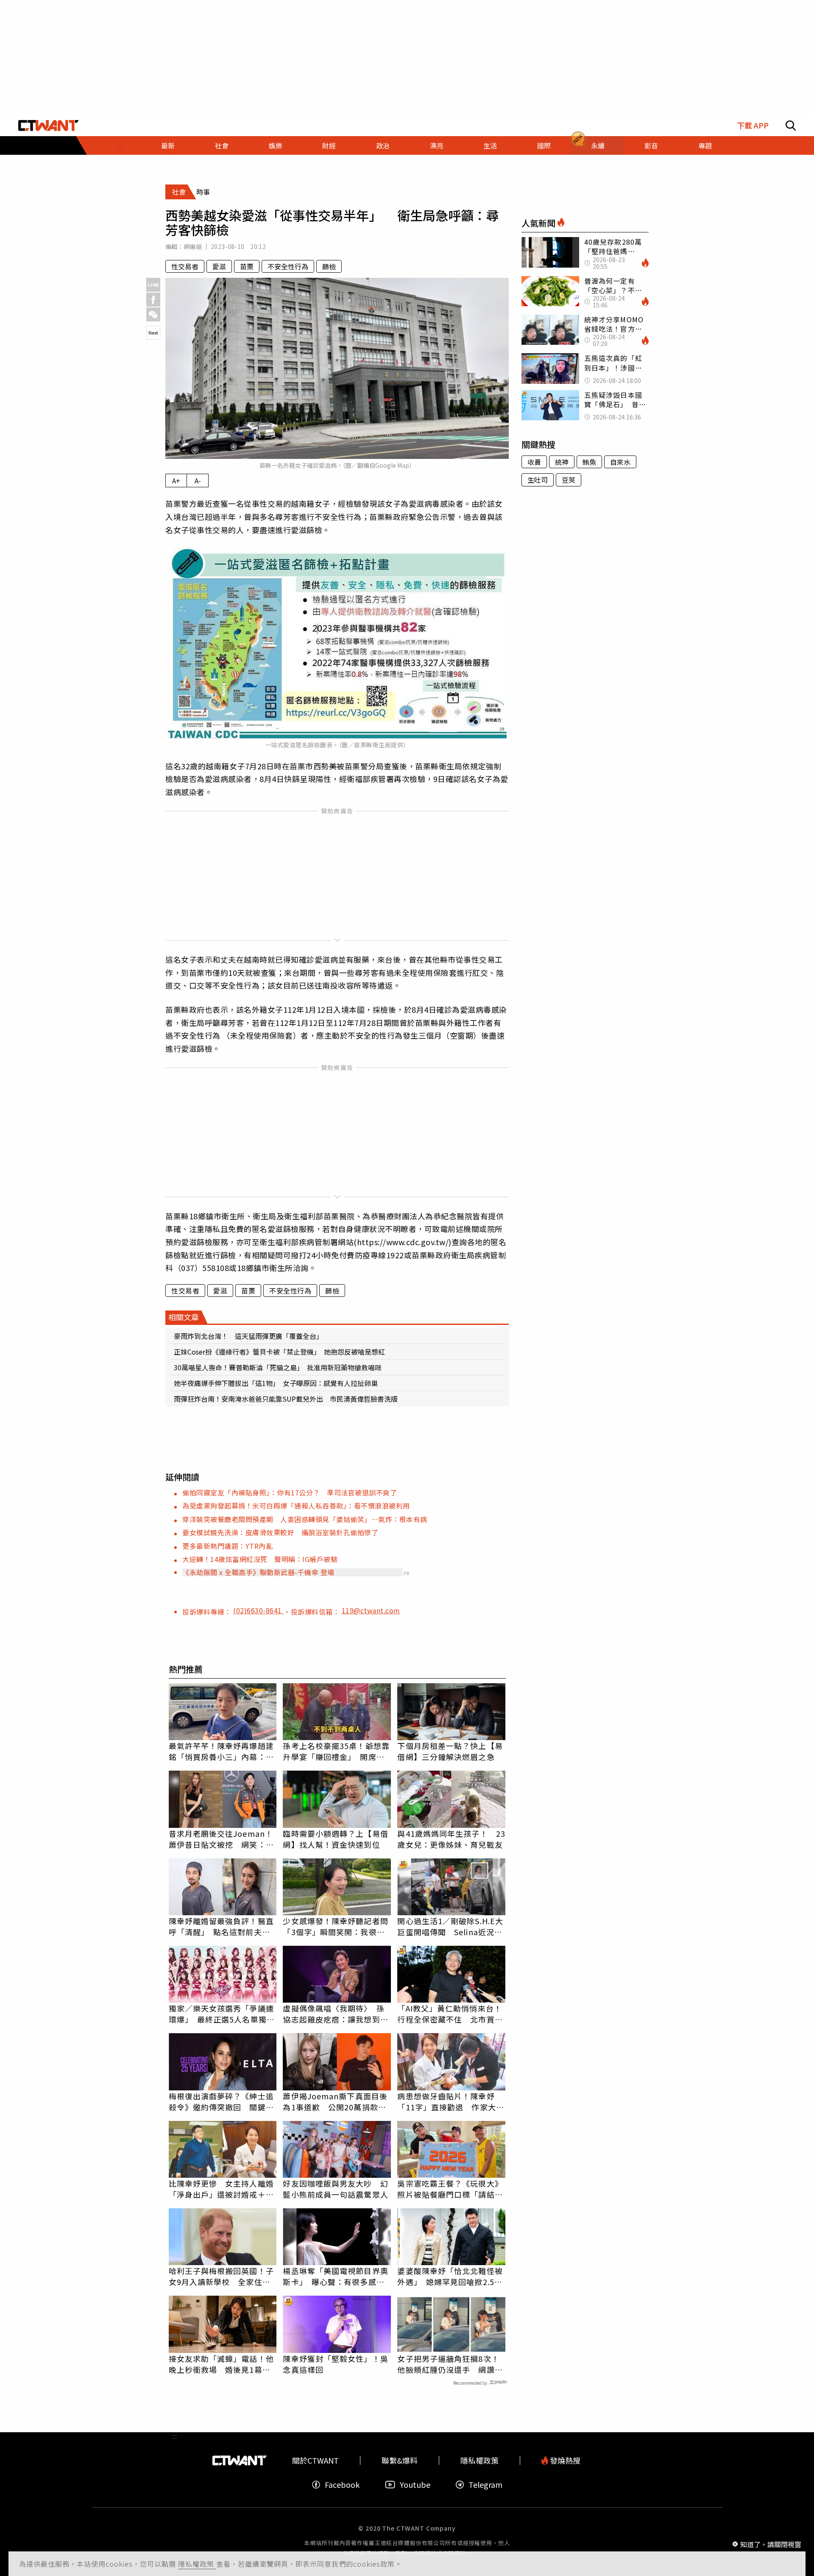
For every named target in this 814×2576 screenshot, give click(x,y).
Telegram (485, 2485)
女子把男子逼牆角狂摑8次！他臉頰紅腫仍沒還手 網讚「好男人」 (448, 2364)
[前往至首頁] (49, 126)
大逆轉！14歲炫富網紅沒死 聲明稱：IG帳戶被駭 (260, 1559)
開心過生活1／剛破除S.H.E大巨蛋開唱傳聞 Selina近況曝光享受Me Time (450, 1926)
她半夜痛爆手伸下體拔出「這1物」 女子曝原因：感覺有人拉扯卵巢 (276, 1383)
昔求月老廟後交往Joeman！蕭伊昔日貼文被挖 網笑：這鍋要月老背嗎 (221, 1839)
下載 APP (753, 125)
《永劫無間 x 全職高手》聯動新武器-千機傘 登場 (258, 1572)
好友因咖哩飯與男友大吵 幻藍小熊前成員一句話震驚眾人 (335, 2189)
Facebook (342, 2485)
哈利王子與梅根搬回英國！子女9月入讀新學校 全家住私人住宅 (221, 2276)
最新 (168, 145)
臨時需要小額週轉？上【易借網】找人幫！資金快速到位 (335, 1839)
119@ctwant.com (371, 1610)
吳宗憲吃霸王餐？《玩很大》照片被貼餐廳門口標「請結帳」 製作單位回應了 (450, 2189)
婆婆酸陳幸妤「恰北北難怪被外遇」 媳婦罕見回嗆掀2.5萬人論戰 (450, 2276)
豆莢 (569, 480)
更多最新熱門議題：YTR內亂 (227, 1546)
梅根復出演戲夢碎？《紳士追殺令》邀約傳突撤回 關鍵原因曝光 (221, 2101)
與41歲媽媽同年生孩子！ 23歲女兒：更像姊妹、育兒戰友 (451, 1839)
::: (120, 145)
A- (198, 481)
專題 (705, 145)
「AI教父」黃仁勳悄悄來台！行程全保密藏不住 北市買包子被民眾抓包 (450, 2014)
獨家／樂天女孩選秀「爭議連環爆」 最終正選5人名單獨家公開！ (222, 2014)
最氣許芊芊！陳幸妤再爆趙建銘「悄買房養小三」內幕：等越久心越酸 (221, 1751)
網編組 (193, 246)
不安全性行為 (288, 266)
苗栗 (247, 266)
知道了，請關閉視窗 (771, 2544)
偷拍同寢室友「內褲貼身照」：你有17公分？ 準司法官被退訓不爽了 (290, 1492)
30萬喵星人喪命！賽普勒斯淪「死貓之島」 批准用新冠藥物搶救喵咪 (278, 1367)
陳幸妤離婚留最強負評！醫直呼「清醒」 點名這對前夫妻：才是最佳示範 (221, 1926)
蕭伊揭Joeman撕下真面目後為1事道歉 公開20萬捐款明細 (335, 2101)
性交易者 (185, 266)
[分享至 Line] (153, 285)
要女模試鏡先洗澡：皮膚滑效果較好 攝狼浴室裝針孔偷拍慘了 (280, 1532)
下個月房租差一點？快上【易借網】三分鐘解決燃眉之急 (450, 1751)
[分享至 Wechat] (153, 314)
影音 (651, 145)
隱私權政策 (197, 2564)
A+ (176, 481)
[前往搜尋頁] (791, 126)
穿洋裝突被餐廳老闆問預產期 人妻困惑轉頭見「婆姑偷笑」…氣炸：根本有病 (305, 1519)
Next (153, 332)
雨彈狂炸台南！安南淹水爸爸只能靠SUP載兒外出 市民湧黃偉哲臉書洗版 (286, 1399)
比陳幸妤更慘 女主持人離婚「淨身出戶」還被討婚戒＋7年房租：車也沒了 (221, 2189)
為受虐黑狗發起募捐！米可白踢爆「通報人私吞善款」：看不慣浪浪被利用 (296, 1506)
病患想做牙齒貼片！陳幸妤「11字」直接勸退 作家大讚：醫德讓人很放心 (446, 2101)
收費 (534, 462)
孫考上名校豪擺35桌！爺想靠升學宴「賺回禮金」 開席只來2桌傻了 (336, 1751)
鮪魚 (589, 462)
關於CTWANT (315, 2460)
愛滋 (219, 266)
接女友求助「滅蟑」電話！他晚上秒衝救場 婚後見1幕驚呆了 (221, 2364)
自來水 (620, 462)
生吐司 (538, 480)
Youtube (415, 2485)
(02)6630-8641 (258, 1610)
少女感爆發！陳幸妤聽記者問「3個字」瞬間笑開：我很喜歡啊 (335, 1926)
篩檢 (329, 266)
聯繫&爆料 (400, 2460)
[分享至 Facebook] (153, 300)
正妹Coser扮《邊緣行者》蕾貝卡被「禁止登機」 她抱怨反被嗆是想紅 (279, 1352)
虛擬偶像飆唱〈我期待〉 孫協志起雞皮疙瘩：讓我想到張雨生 (335, 2014)
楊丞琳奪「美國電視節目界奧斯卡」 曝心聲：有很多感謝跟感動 (335, 2276)
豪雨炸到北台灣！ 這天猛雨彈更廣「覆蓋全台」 (248, 1336)
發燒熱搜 (564, 2460)
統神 (562, 462)
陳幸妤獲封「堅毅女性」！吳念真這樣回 (335, 2364)
